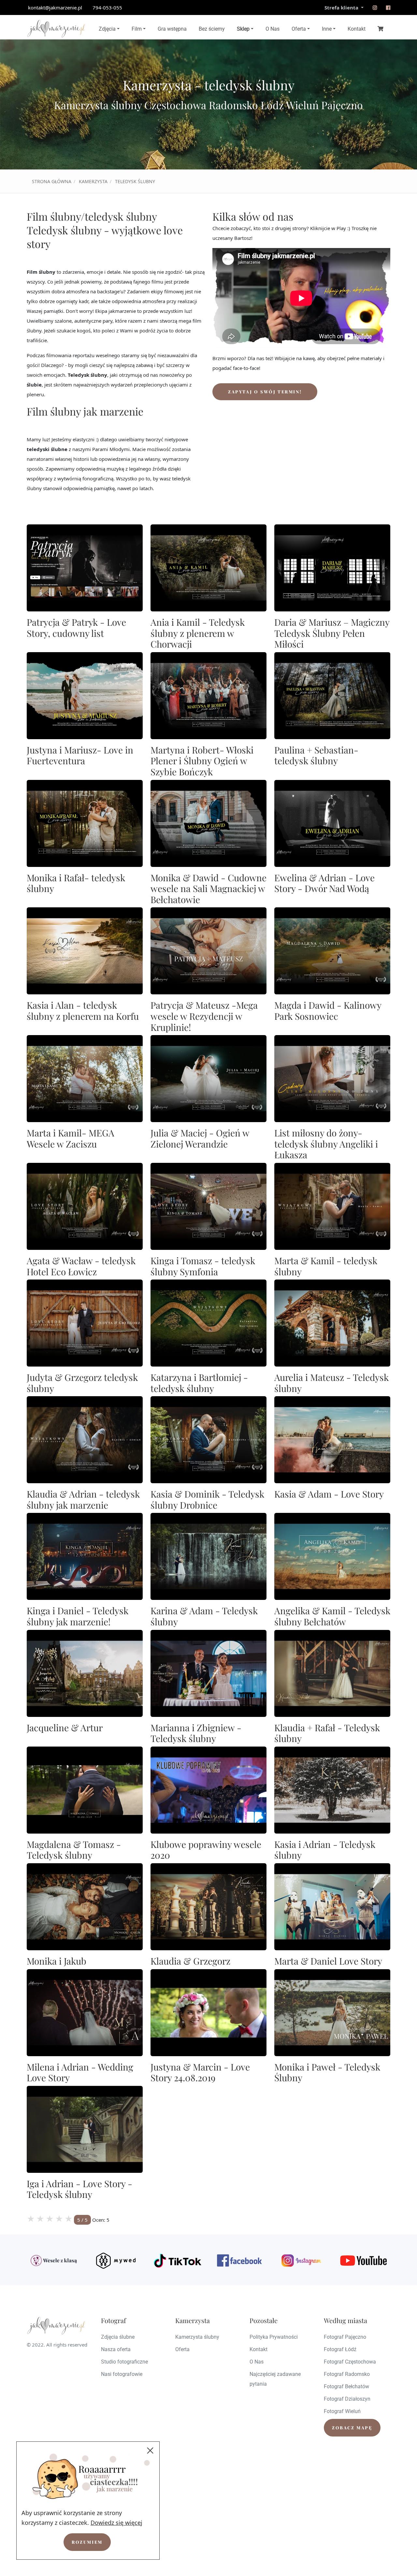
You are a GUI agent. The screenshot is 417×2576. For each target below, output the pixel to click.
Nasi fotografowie (122, 2374)
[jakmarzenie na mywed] (116, 2261)
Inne (327, 29)
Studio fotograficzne (124, 2362)
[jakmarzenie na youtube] (363, 2261)
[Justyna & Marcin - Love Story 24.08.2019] (208, 2013)
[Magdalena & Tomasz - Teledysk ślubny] (85, 1790)
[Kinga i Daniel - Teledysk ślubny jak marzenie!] (85, 1556)
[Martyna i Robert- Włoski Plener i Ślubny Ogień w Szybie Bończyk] (208, 696)
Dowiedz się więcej (116, 2523)
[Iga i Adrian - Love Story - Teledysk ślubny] (85, 2129)
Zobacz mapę (352, 2428)
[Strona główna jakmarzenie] (56, 29)
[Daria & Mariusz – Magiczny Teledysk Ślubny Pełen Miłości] (332, 568)
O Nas (273, 29)
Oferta (299, 29)
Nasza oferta (116, 2349)
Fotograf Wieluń (342, 2411)
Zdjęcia (107, 29)
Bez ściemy (212, 29)
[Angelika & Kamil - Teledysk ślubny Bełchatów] (332, 1556)
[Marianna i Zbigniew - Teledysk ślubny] (208, 1673)
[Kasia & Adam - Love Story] (332, 1440)
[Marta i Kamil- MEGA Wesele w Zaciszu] (85, 1079)
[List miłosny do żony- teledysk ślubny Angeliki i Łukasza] (332, 1079)
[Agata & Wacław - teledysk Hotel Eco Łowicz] (85, 1206)
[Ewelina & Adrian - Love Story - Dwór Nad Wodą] (332, 823)
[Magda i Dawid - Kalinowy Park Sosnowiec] (332, 951)
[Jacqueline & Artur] (85, 1673)
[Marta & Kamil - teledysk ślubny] (332, 1206)
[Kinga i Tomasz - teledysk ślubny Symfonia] (208, 1206)
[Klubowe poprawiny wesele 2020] (208, 1790)
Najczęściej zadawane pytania (275, 2379)
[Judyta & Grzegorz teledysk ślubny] (85, 1323)
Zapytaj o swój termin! (265, 392)
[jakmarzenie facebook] (239, 2261)
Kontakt (357, 29)
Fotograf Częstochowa (350, 2362)
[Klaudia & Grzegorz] (208, 1907)
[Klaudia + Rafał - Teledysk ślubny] (332, 1673)
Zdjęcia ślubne (118, 2337)
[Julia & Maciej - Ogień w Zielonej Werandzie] (208, 1079)
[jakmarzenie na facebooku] (388, 7)
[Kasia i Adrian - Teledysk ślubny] (332, 1790)
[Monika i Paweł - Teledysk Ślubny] (332, 2013)
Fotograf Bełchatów (346, 2386)
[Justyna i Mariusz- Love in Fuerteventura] (85, 696)
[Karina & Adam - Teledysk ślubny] (208, 1556)
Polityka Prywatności (274, 2337)
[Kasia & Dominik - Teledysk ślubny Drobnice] (208, 1440)
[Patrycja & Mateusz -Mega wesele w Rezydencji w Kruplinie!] (208, 951)
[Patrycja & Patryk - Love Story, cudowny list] (85, 568)
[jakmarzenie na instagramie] (375, 7)
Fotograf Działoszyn (347, 2399)
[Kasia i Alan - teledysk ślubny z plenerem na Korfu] (85, 951)
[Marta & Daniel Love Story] (332, 1907)
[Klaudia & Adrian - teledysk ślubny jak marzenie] (85, 1440)
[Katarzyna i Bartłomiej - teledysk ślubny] (208, 1323)
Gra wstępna (172, 29)
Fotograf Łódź (340, 2349)
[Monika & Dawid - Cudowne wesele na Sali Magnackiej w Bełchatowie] (208, 823)
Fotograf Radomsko (347, 2374)
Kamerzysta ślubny (197, 2337)
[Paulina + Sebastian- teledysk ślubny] (332, 696)
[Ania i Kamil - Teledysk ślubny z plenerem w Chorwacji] (208, 568)
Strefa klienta (342, 7)
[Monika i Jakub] (85, 1907)
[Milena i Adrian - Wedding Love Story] (85, 2013)
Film (137, 29)
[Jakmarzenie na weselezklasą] (54, 2261)
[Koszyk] (381, 28)
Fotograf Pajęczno (345, 2337)
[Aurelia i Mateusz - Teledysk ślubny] (332, 1323)
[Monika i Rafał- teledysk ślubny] (85, 823)
